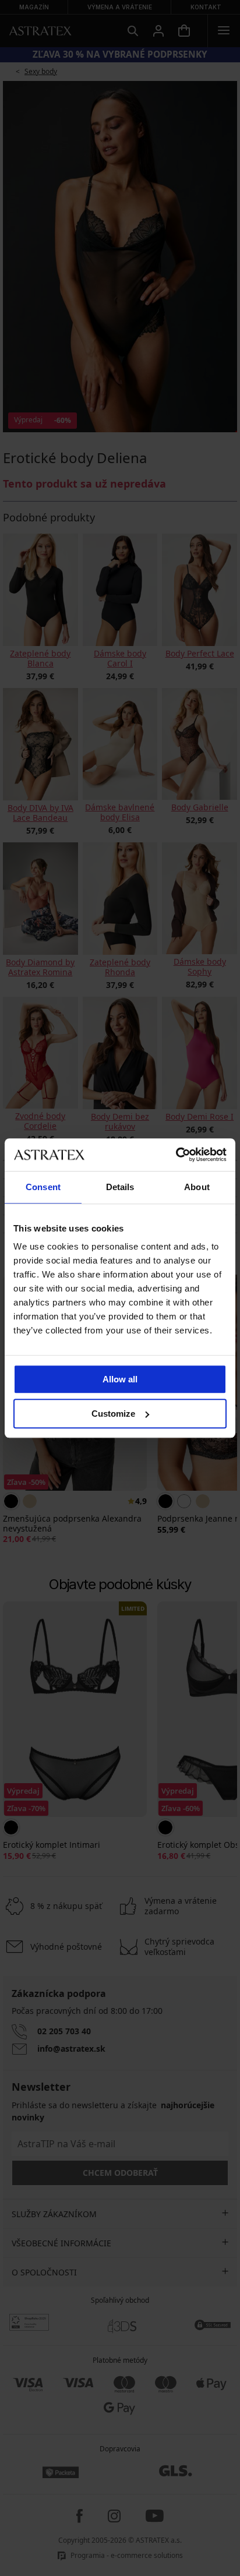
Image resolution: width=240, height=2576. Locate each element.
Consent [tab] (43, 1187)
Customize (113, 1414)
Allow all (120, 1379)
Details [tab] (120, 1187)
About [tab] (197, 1187)
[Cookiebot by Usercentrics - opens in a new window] (176, 1155)
